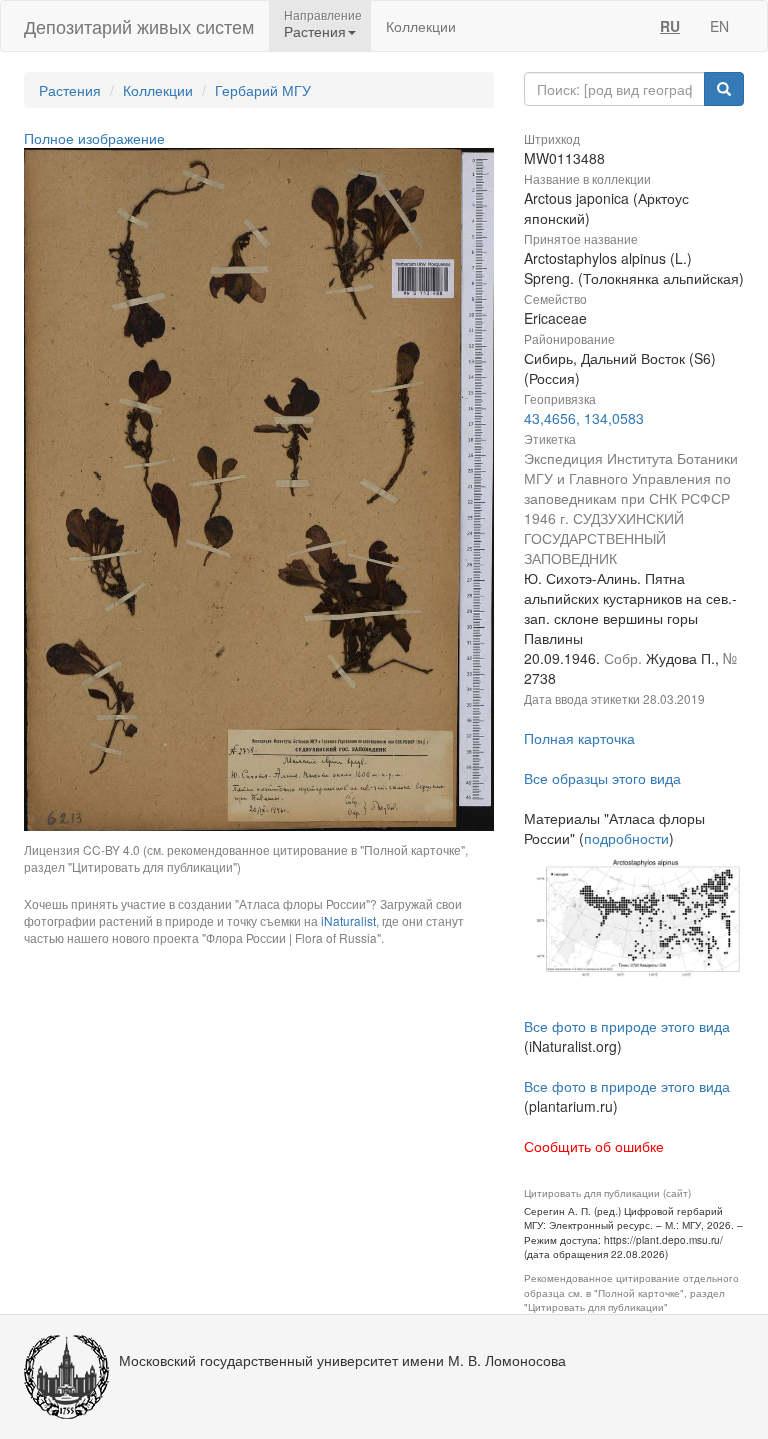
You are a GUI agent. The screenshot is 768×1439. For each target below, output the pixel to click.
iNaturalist (348, 920)
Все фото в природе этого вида (627, 1026)
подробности (626, 838)
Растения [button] (315, 31)
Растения (70, 90)
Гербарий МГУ (263, 90)
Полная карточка (579, 738)
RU (670, 26)
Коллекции (421, 26)
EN (719, 26)
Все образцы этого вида (602, 778)
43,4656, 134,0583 (584, 418)
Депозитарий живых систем (139, 26)
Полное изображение (94, 138)
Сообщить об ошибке (594, 1146)
